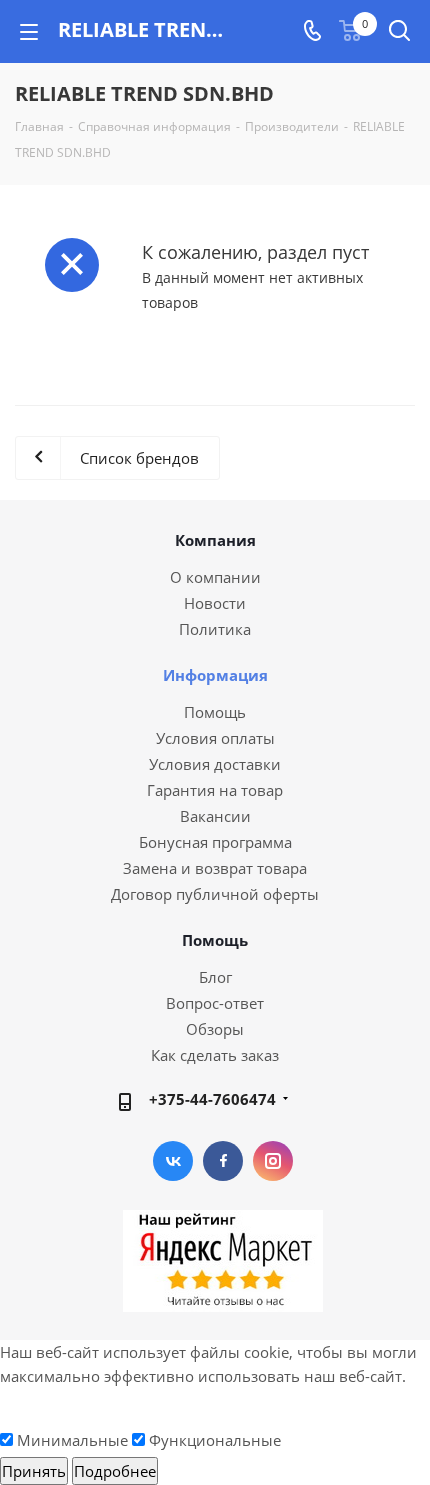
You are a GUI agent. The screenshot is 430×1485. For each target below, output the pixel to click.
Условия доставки (215, 764)
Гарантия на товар (215, 790)
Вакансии (215, 816)
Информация (215, 675)
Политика (215, 629)
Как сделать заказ (215, 1055)
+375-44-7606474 (212, 1099)
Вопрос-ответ (215, 1003)
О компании (215, 577)
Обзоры (215, 1029)
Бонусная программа (215, 842)
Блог (215, 977)
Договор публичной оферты (215, 894)
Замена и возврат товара (215, 868)
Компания (215, 540)
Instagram (273, 1161)
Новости (215, 603)
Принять (34, 1471)
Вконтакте (173, 1161)
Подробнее (115, 1471)
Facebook (223, 1161)
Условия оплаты (215, 738)
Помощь (215, 712)
